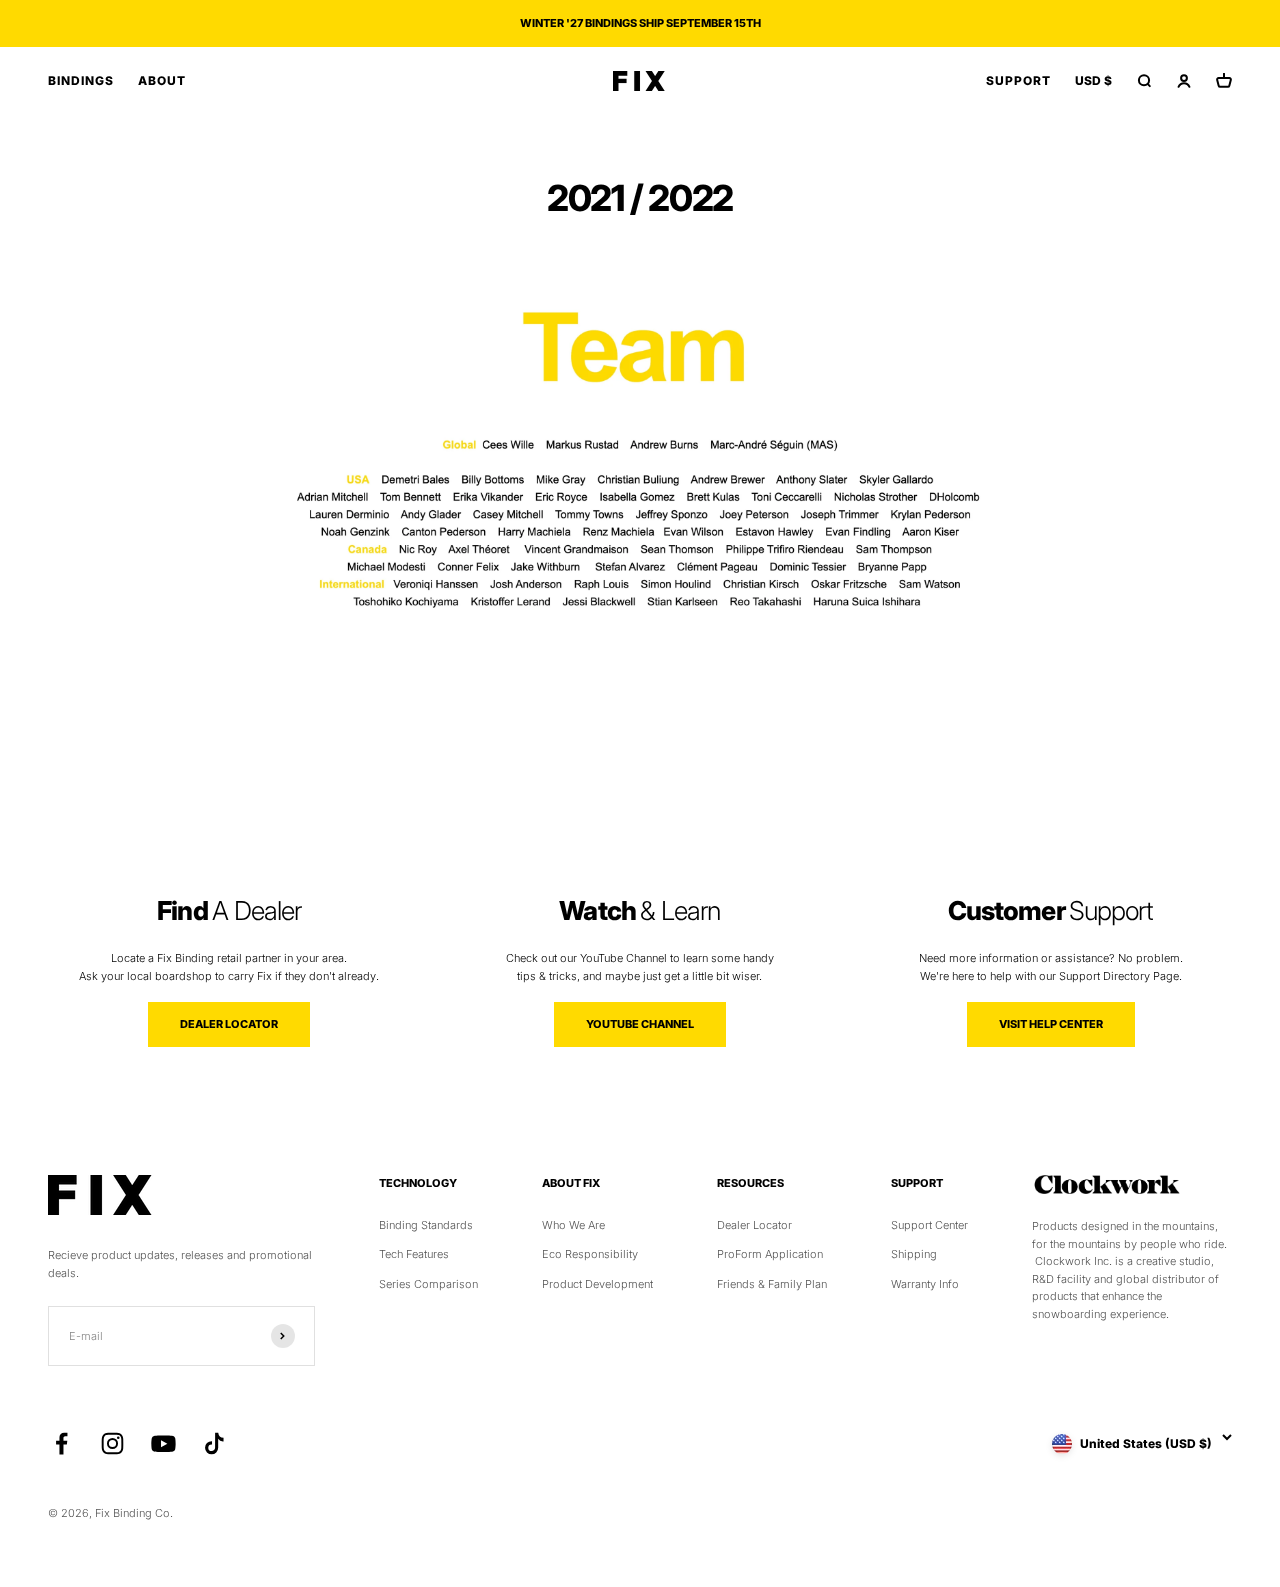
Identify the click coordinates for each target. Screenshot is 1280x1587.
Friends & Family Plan (772, 1284)
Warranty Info (925, 1284)
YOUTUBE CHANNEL (640, 1024)
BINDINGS (81, 80)
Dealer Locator (754, 1225)
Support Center (929, 1225)
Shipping (914, 1254)
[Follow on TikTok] (214, 1443)
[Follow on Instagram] (112, 1443)
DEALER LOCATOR (229, 1024)
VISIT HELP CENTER (1051, 1024)
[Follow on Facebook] (61, 1443)
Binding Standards (426, 1225)
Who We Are (573, 1225)
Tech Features (414, 1254)
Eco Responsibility (590, 1254)
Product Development (597, 1284)
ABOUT (162, 80)
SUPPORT (1018, 80)
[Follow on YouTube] (163, 1443)
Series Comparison (428, 1284)
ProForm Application (770, 1254)
